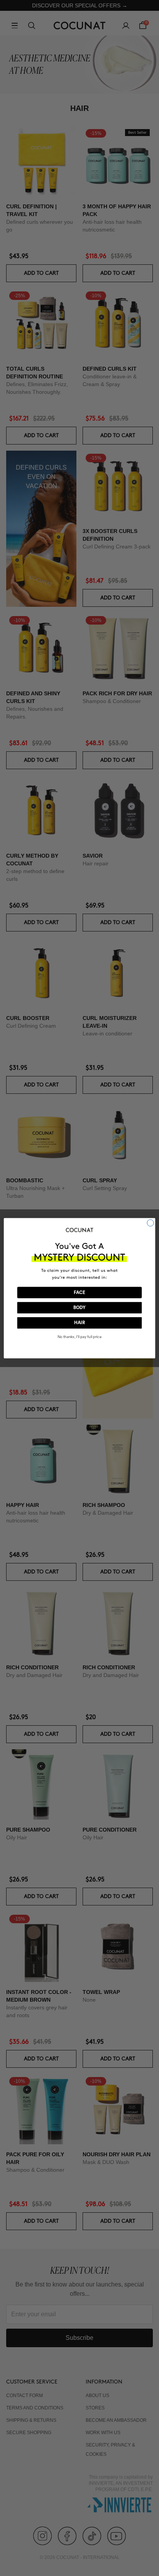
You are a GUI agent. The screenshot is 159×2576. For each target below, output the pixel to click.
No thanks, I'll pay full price (79, 1337)
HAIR (79, 1323)
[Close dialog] (150, 1223)
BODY (79, 1308)
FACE (79, 1292)
